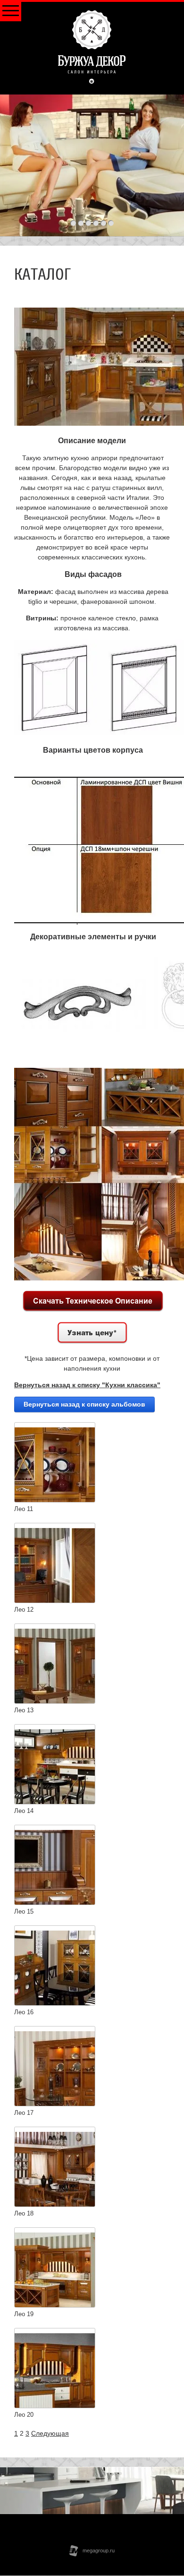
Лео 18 (24, 2213)
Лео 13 (24, 1710)
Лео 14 (24, 1811)
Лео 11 (24, 1509)
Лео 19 (24, 2314)
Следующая (50, 2433)
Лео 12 (24, 1610)
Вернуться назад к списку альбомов (84, 1404)
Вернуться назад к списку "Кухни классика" (87, 1385)
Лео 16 (24, 2012)
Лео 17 (24, 2113)
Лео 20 (24, 2415)
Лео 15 (24, 1911)
